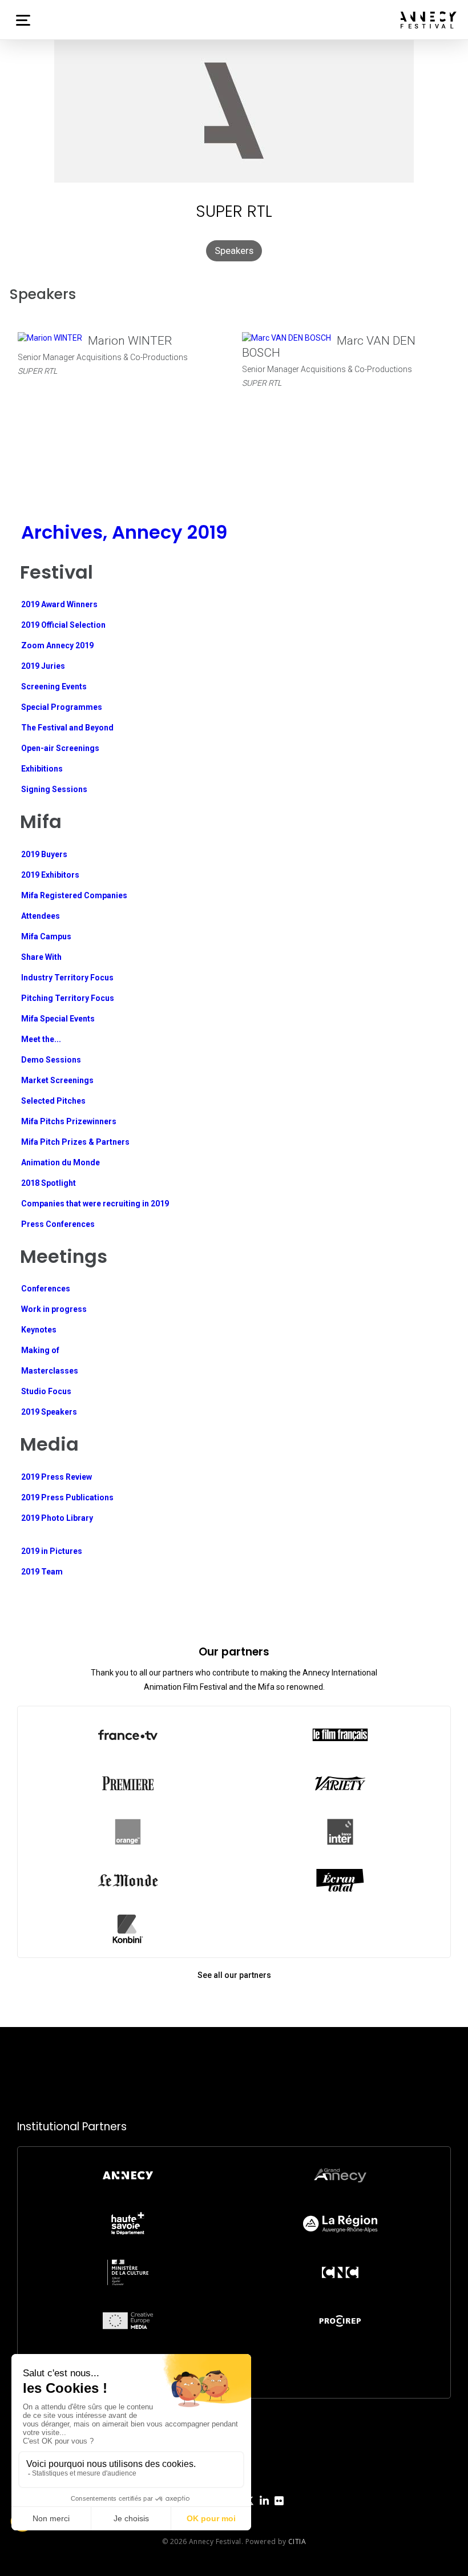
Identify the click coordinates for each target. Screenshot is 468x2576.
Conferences (46, 1289)
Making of (40, 1350)
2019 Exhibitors (50, 875)
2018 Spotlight (49, 1183)
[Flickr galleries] (279, 2510)
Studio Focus (46, 1391)
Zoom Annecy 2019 (57, 645)
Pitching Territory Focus (68, 998)
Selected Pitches (53, 1101)
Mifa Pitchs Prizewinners (69, 1121)
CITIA (297, 2541)
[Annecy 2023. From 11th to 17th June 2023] (429, 20)
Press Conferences (58, 1224)
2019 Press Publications (67, 1497)
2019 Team (42, 1572)
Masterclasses (50, 1371)
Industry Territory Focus (67, 978)
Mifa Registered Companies (74, 895)
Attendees (41, 916)
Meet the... (41, 1039)
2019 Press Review (57, 1477)
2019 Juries (43, 666)
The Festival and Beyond (67, 728)
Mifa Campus (46, 936)
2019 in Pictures (52, 1551)
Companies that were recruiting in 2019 (95, 1204)
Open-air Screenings (60, 748)
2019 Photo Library (57, 1518)
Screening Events (54, 687)
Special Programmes (62, 707)
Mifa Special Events (58, 1019)
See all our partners (234, 1975)
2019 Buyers (44, 854)
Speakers (234, 251)
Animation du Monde (60, 1162)
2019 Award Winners (59, 604)
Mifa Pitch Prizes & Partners (75, 1142)
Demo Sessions (51, 1060)
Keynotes (39, 1330)
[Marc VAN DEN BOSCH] (287, 338)
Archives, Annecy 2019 (124, 532)
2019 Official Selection (63, 625)
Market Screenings (57, 1080)
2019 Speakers (49, 1412)
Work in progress (54, 1309)
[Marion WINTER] (50, 338)
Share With (41, 957)
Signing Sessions (54, 789)
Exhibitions (42, 769)
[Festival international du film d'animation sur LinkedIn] (264, 2510)
